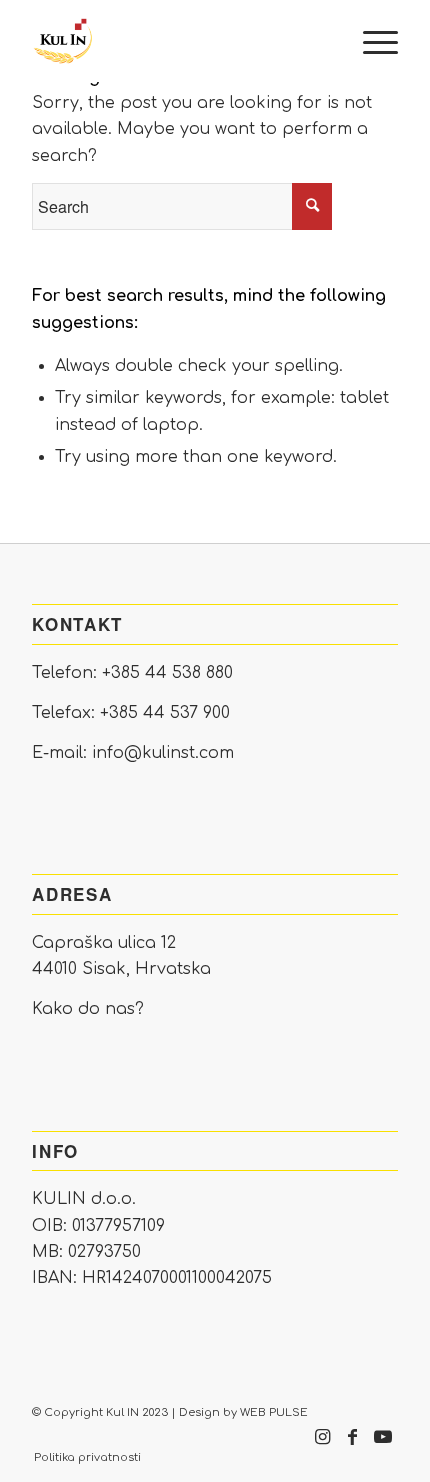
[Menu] (370, 41)
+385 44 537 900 (165, 713)
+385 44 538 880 (167, 673)
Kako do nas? (88, 1009)
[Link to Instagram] (323, 1447)
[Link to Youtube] (383, 1447)
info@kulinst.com (163, 753)
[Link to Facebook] (353, 1447)
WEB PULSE (274, 1412)
